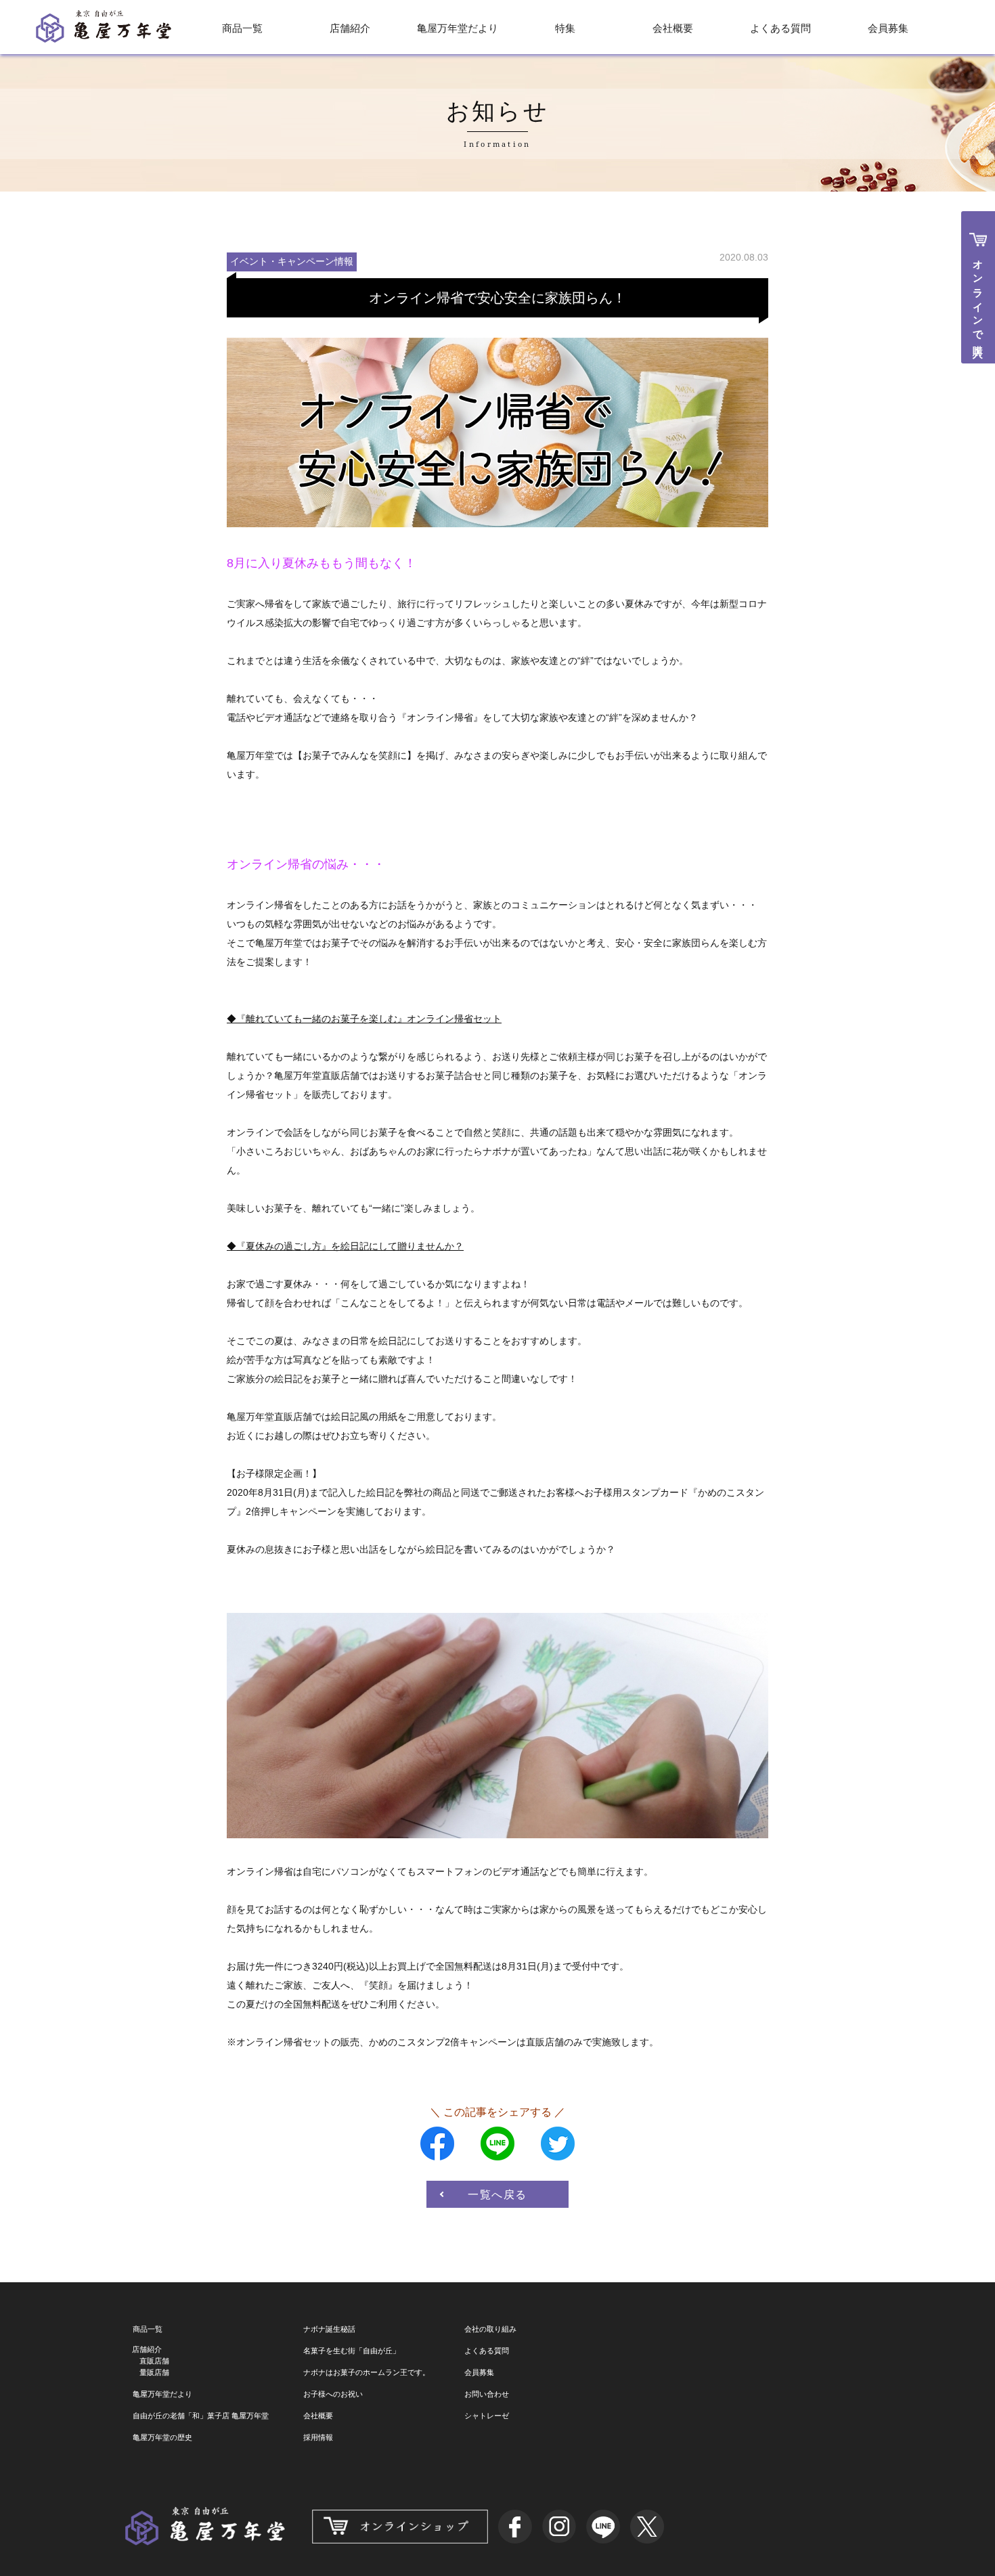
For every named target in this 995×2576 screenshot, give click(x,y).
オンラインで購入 (978, 298)
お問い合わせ (487, 2394)
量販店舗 (154, 2372)
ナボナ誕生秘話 (329, 2329)
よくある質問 (780, 28)
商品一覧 (242, 28)
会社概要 (673, 28)
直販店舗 (154, 2361)
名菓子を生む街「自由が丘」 (352, 2351)
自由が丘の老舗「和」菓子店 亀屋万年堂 (201, 2416)
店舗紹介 (350, 28)
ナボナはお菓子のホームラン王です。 (367, 2372)
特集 (565, 28)
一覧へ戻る (497, 2194)
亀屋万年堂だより (458, 28)
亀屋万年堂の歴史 (162, 2437)
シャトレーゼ (487, 2416)
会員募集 (888, 28)
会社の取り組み (490, 2329)
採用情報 (318, 2437)
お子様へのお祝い (333, 2394)
